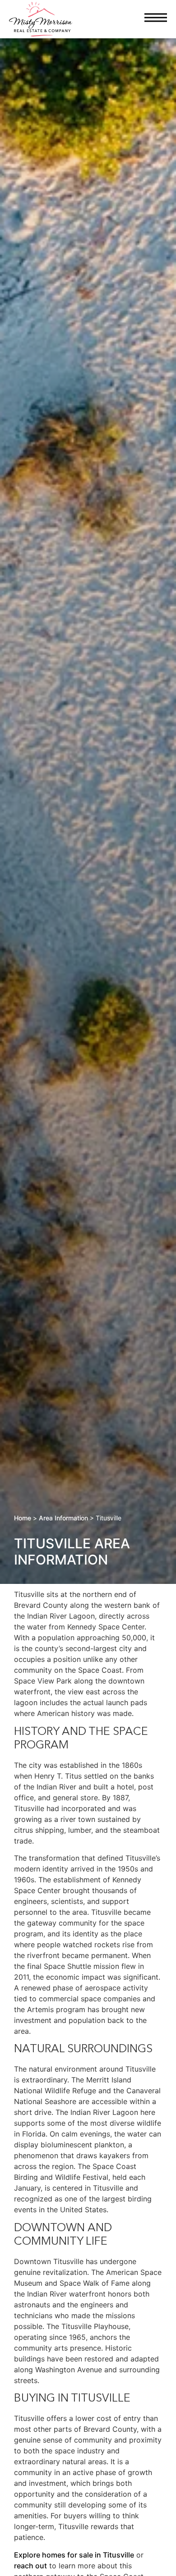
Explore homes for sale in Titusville (74, 2555)
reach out (30, 2566)
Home (23, 1518)
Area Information (63, 1518)
